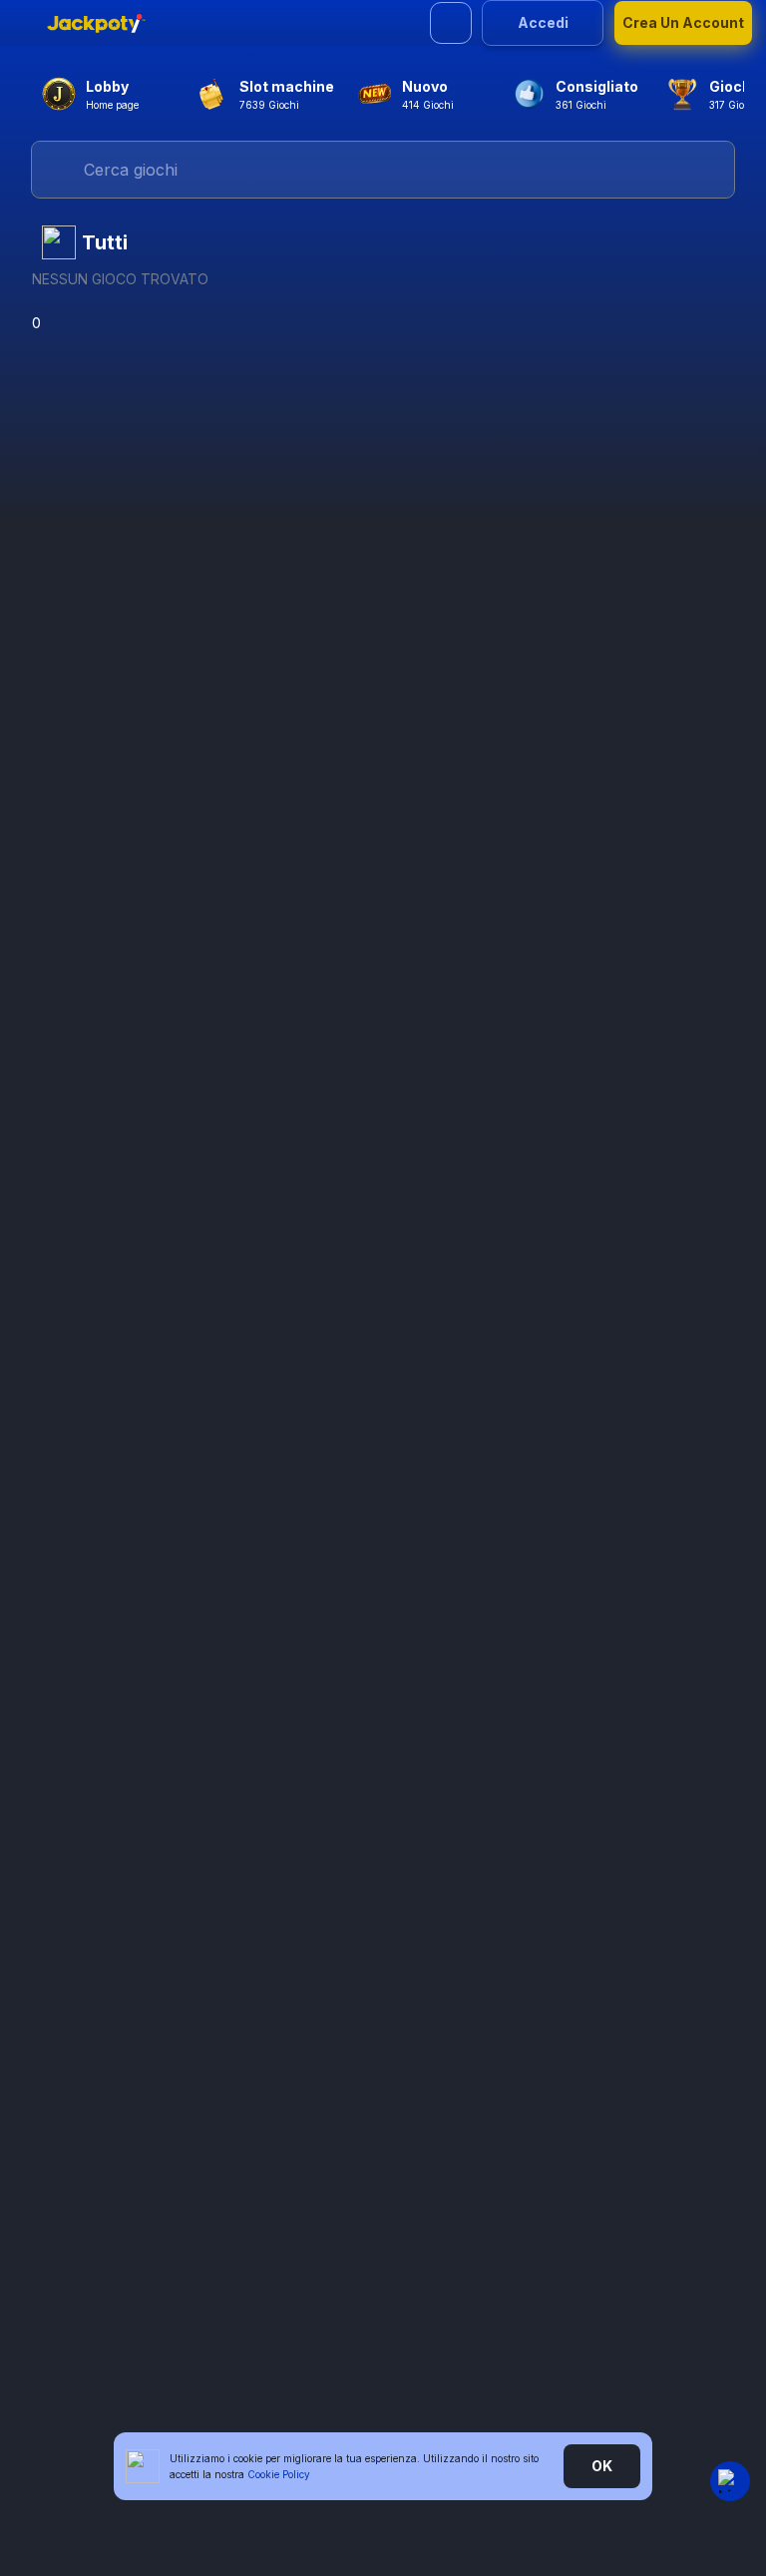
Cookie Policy (279, 2474)
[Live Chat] (730, 2481)
